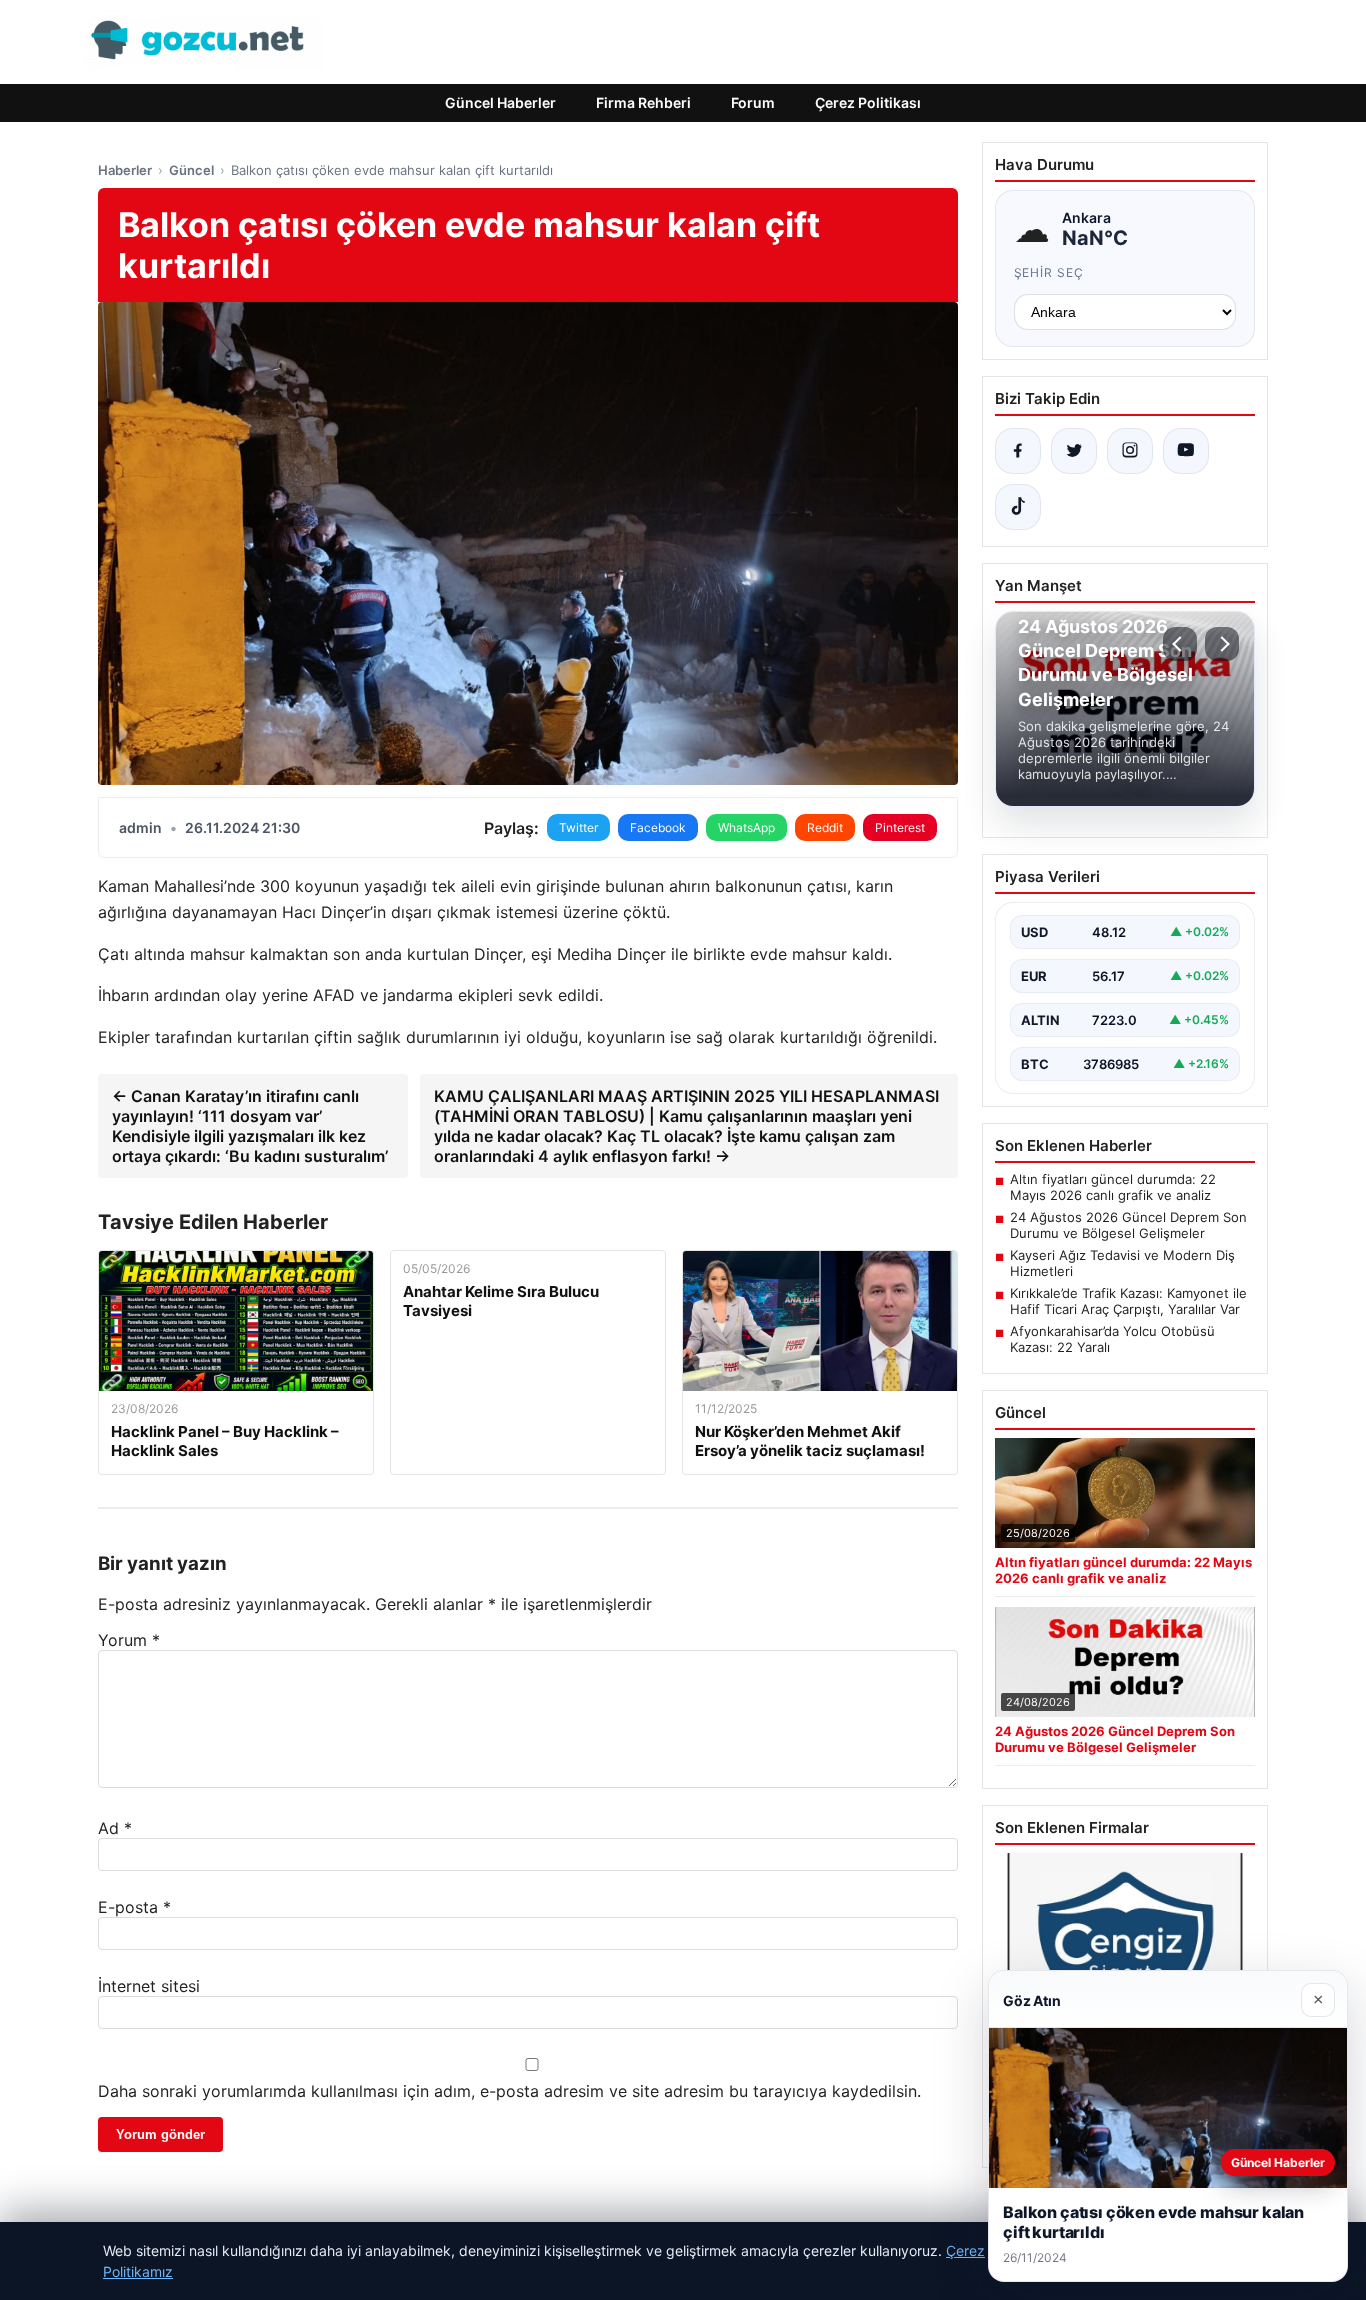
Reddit (825, 827)
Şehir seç (1049, 272)
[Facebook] (1018, 451)
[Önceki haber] (1180, 644)
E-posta (134, 1907)
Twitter (578, 827)
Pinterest (900, 827)
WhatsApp (746, 827)
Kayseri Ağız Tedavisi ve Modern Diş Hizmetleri (1122, 1263)
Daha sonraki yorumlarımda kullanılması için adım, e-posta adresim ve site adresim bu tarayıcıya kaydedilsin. (509, 2091)
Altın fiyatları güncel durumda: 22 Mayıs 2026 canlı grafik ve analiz (1113, 1187)
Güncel (191, 170)
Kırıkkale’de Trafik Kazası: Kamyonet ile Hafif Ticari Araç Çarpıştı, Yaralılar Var (1128, 1301)
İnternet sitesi (149, 1986)
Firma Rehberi (643, 102)
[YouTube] (1186, 451)
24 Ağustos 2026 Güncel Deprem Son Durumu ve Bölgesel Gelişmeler (1128, 1225)
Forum (753, 102)
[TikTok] (1018, 507)
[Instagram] (1130, 451)
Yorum (129, 1640)
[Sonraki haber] (1222, 644)
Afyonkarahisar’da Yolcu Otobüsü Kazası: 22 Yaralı (1112, 1339)
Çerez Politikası (868, 102)
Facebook (658, 827)
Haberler (125, 170)
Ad (115, 1828)
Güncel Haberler (500, 102)
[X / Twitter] (1074, 451)
